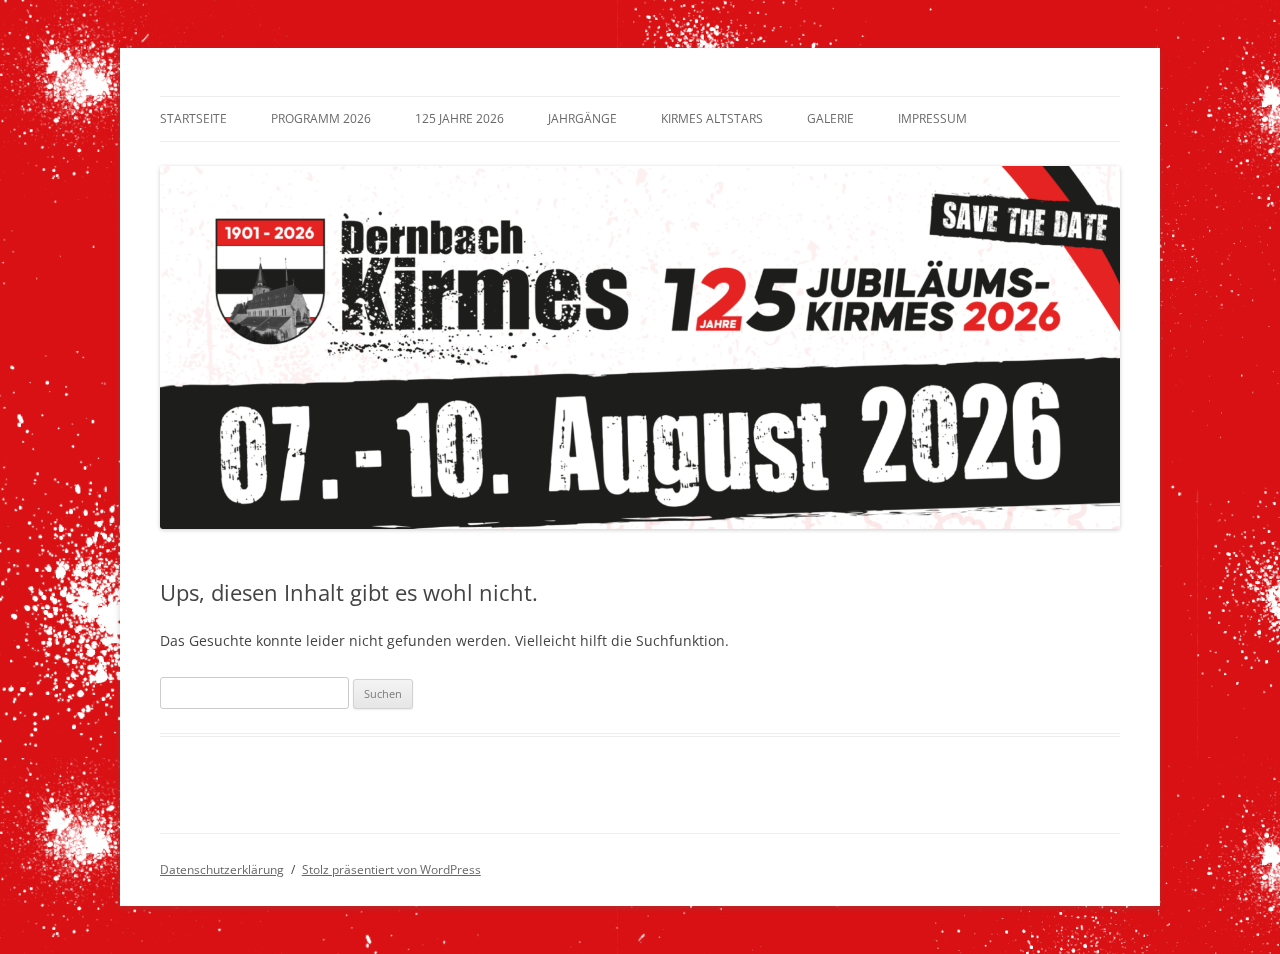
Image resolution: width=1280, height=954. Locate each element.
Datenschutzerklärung (222, 869)
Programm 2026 (321, 118)
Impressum (932, 118)
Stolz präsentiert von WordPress (391, 869)
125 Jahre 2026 (459, 118)
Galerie (830, 118)
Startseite (193, 118)
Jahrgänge (582, 118)
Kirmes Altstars (712, 118)
